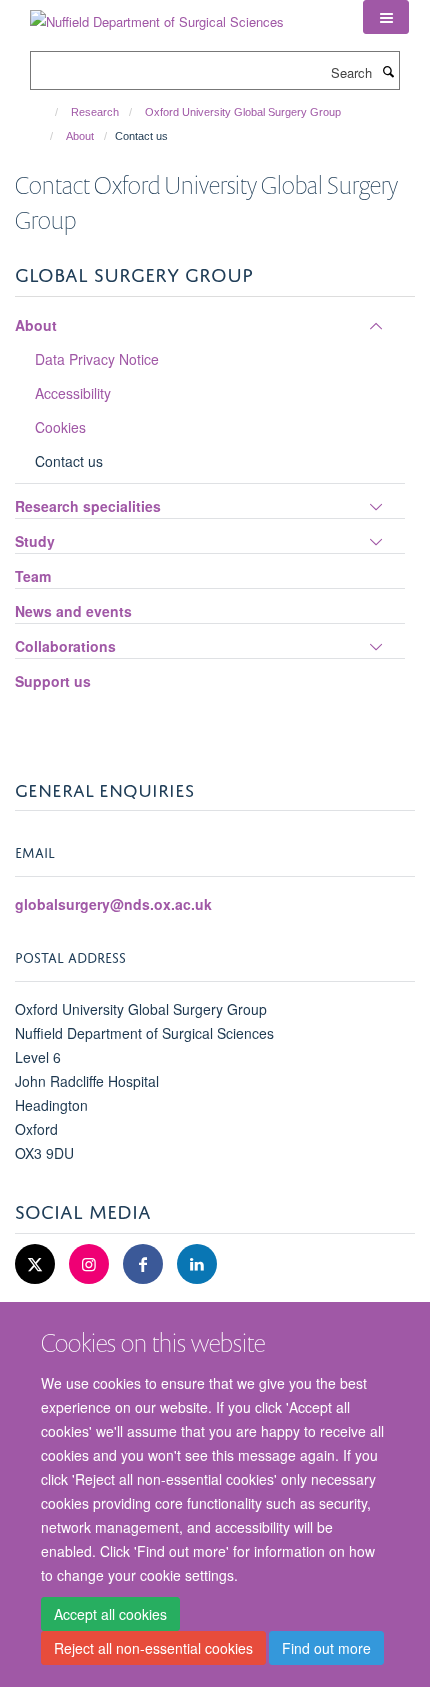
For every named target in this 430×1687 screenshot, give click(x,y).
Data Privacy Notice (97, 359)
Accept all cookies (110, 1614)
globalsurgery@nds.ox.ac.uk (113, 904)
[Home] (47, 112)
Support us (53, 681)
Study (35, 541)
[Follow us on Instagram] (91, 1264)
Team (33, 576)
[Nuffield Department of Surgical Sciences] (157, 14)
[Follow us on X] (37, 1264)
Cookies (60, 427)
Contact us (69, 461)
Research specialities (88, 506)
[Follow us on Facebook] (145, 1264)
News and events (73, 611)
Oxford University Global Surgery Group (243, 112)
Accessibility (73, 393)
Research (95, 112)
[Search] (388, 71)
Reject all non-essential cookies (153, 1648)
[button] (386, 17)
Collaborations (65, 646)
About (80, 136)
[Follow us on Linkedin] (197, 1264)
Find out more (326, 1648)
